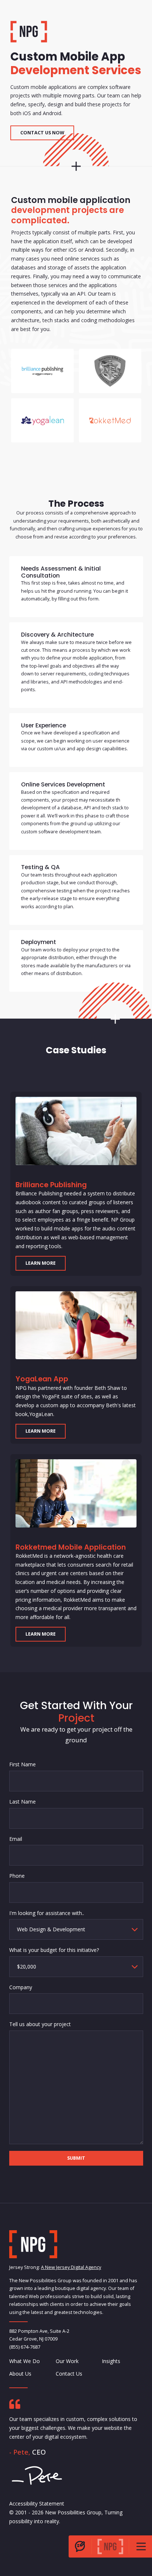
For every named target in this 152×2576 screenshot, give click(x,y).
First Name (23, 1764)
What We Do (25, 2361)
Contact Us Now (42, 133)
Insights (111, 2361)
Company (21, 1987)
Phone (17, 1876)
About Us (20, 2374)
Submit (76, 2158)
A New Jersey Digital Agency (71, 2268)
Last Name (23, 1802)
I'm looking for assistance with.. (47, 1913)
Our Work (67, 2361)
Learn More (41, 1263)
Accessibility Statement (37, 2503)
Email (16, 1838)
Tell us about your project (40, 2024)
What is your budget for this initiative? (54, 1950)
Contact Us (69, 2374)
